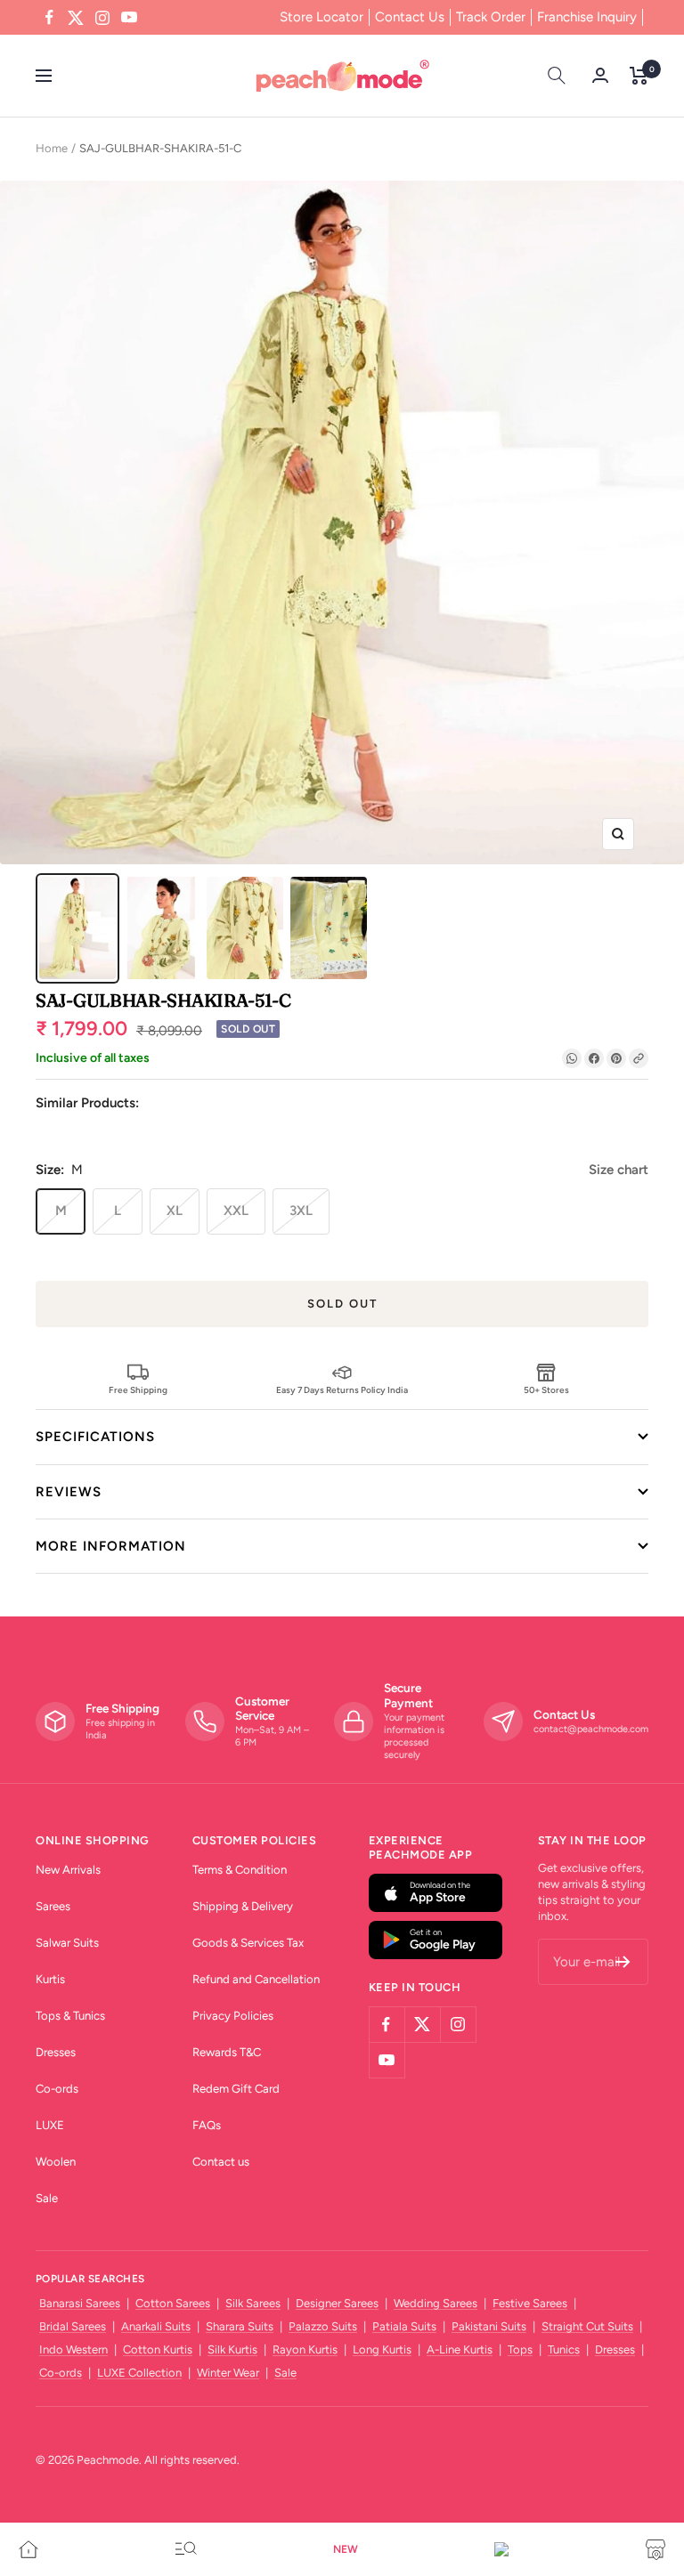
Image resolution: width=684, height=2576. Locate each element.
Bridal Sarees (73, 2326)
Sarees (53, 1906)
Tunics (564, 2349)
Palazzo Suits (323, 2326)
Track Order (491, 17)
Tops (520, 2349)
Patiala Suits (404, 2326)
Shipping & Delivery (243, 1906)
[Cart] (639, 76)
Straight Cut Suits (587, 2326)
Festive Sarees (530, 2303)
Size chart (619, 1170)
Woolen (56, 2162)
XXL (236, 1211)
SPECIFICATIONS (95, 1437)
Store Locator (322, 17)
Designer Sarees (337, 2303)
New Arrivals (68, 1870)
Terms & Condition (240, 1870)
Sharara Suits (240, 2326)
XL (175, 1211)
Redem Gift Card (236, 2089)
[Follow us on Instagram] (102, 18)
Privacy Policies (233, 2016)
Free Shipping (138, 1389)
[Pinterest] (616, 1058)
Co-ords (57, 2089)
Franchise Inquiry (587, 17)
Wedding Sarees (436, 2303)
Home (52, 148)
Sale (47, 2198)
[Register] (623, 1962)
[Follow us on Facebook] (49, 18)
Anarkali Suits (156, 2326)
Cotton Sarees (173, 2303)
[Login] (600, 75)
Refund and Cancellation (256, 1979)
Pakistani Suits (489, 2326)
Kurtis (50, 1979)
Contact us (221, 2162)
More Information (111, 1546)
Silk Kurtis (232, 2349)
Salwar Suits (67, 1943)
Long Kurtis (382, 2349)
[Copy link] (639, 1058)
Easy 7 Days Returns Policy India (342, 1389)
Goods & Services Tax (248, 1943)
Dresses (56, 2052)
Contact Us (410, 17)
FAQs (207, 2125)
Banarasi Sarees (80, 2303)
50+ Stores (546, 1389)
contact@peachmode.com (591, 1729)
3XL (301, 1211)
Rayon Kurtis (305, 2349)
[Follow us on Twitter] (76, 18)
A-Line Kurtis (460, 2349)
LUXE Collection (139, 2373)
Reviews (69, 1492)
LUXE (50, 2125)
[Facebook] (594, 1058)
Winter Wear (228, 2373)
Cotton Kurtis (158, 2349)
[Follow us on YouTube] (129, 18)
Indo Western (73, 2349)
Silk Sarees (253, 2303)
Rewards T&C (227, 2052)
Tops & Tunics (70, 2016)
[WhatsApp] (572, 1058)
